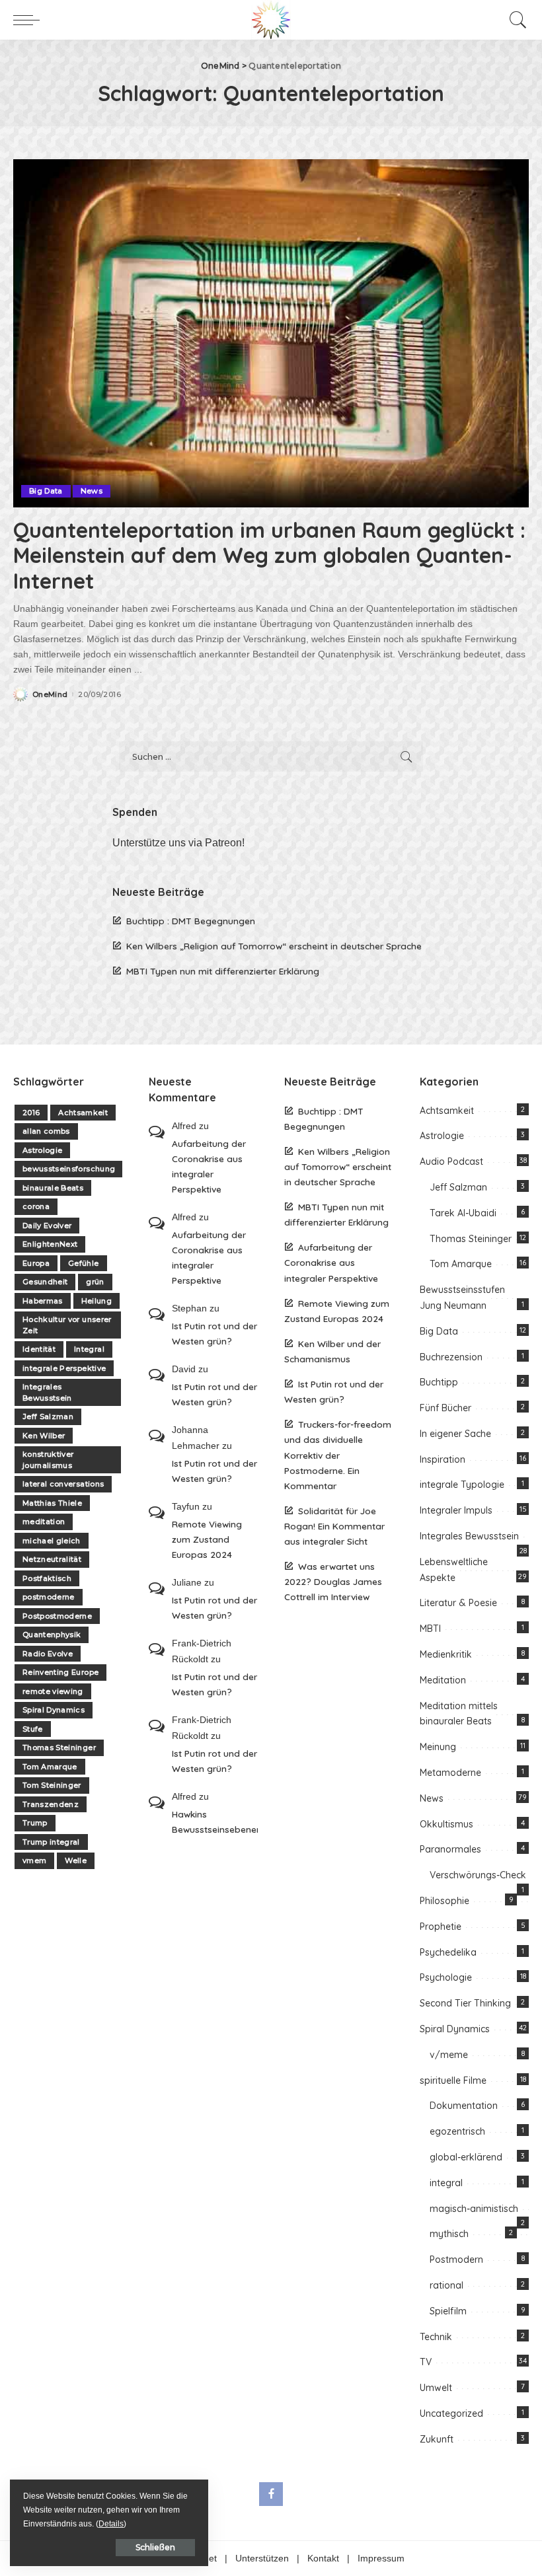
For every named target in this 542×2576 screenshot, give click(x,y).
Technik (436, 2337)
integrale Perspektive (64, 1368)
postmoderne (49, 1597)
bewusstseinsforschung (69, 1169)
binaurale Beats (53, 1188)
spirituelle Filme (453, 2080)
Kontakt (323, 2558)
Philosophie (445, 1901)
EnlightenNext (50, 1244)
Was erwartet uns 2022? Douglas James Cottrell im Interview (333, 1581)
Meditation (443, 1680)
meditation (44, 1522)
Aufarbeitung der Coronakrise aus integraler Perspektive (209, 1166)
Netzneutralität (52, 1559)
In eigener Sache (455, 1434)
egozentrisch (457, 2131)
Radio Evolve (48, 1654)
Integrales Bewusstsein (47, 1392)
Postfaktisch (47, 1578)
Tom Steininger (52, 1785)
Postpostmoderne (57, 1616)
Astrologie (42, 1150)
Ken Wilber (44, 1436)
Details (111, 2524)
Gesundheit (45, 1282)
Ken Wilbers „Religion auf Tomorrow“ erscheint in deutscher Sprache (274, 946)
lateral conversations (63, 1484)
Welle (76, 1860)
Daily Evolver (47, 1226)
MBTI (430, 1629)
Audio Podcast (451, 1161)
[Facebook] (271, 2494)
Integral (89, 1349)
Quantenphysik (52, 1635)
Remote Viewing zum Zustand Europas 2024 (207, 1539)
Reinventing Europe (60, 1672)
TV (426, 2362)
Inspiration (443, 1459)
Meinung (438, 1747)
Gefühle (83, 1263)
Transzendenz (51, 1804)
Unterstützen (262, 2558)
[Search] (515, 20)
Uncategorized (451, 2413)
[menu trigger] (30, 20)
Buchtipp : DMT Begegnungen (191, 921)
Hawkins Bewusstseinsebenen (215, 1822)
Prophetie (441, 1927)
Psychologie (446, 1977)
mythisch (449, 2234)
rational (446, 2285)
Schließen (155, 2547)
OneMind (50, 695)
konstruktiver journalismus (48, 1460)
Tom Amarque (50, 1767)
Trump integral (51, 1842)
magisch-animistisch (474, 2209)
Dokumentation (464, 2106)
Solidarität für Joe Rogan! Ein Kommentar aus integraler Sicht (334, 1526)
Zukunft (437, 2439)
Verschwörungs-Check (478, 1875)
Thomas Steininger (59, 1748)
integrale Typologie (462, 1485)
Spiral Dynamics (54, 1710)
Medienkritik (446, 1654)
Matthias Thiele (52, 1503)
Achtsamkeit (83, 1113)
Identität (39, 1349)
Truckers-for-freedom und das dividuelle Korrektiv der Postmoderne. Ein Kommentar (338, 1454)
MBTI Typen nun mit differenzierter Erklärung (223, 971)
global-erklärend (466, 2157)
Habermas (43, 1301)
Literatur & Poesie (458, 1603)
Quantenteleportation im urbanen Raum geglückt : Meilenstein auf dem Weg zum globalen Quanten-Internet (269, 555)
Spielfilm (448, 2311)
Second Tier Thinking (465, 2003)
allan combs (46, 1131)
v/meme (449, 2055)
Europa (36, 1263)
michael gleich (52, 1541)
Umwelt (436, 2388)
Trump (35, 1823)
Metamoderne (450, 1773)
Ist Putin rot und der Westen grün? (214, 1333)
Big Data (46, 491)
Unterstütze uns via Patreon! (178, 843)
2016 (31, 1113)
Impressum (381, 2558)
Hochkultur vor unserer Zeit (67, 1325)
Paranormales (450, 1849)
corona (36, 1206)
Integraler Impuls (456, 1510)
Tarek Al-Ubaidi (463, 1213)
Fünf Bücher (445, 1408)
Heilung (97, 1301)
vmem (34, 1860)
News (92, 491)
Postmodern (456, 2260)
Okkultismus (446, 1824)
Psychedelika (448, 1952)
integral (446, 2183)
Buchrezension (451, 1357)
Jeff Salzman (48, 1417)
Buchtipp (439, 1382)
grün (95, 1282)
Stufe (33, 1729)
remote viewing (53, 1691)
